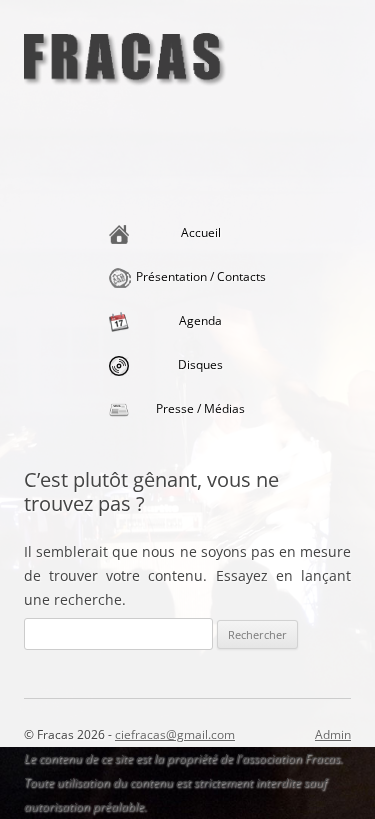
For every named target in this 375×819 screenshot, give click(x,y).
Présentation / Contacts (201, 276)
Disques (200, 364)
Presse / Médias (200, 408)
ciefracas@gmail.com (175, 734)
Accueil (201, 232)
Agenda (200, 320)
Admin (333, 734)
